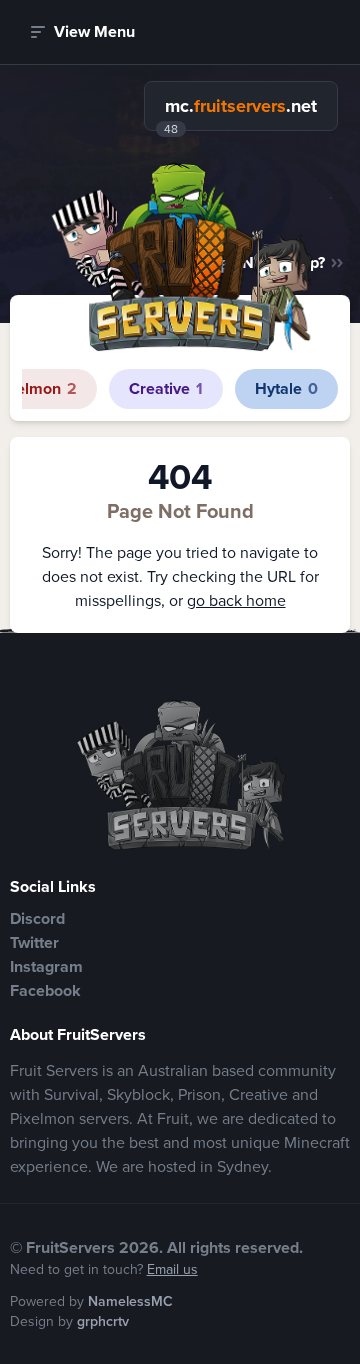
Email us (172, 1269)
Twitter (34, 942)
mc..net (241, 106)
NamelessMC (130, 1301)
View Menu (94, 31)
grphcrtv (103, 1321)
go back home (236, 600)
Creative (166, 388)
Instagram (46, 966)
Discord (37, 918)
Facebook (45, 990)
